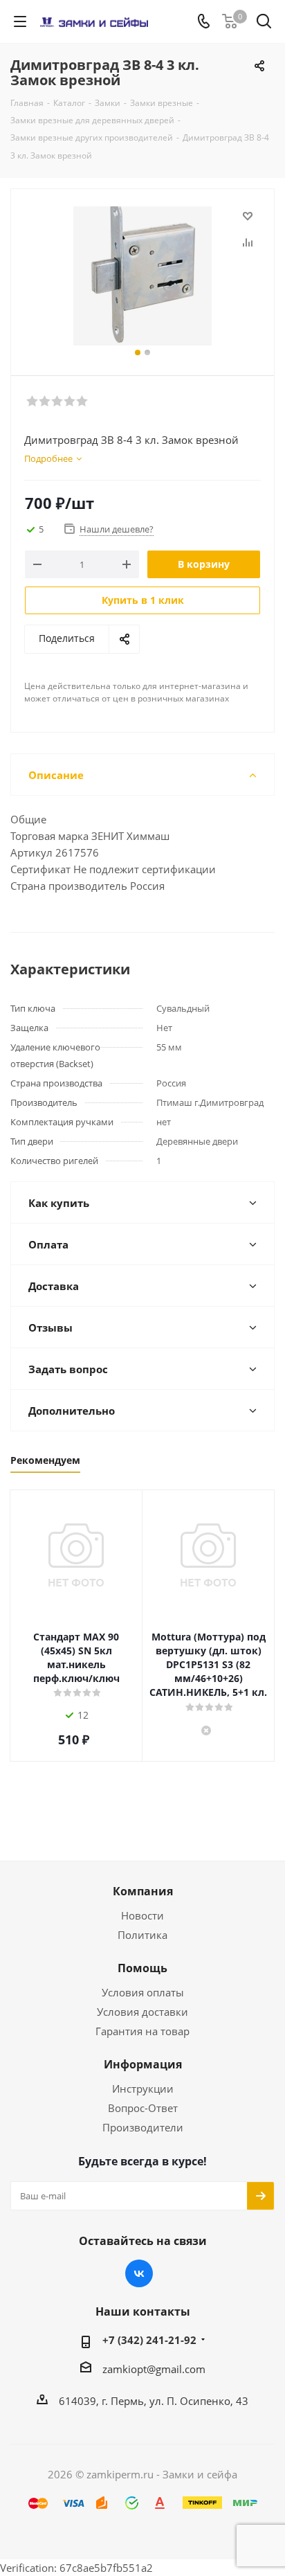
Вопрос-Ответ (143, 2108)
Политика (142, 1935)
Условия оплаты (143, 1992)
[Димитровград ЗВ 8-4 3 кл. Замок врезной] (142, 276)
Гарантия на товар (142, 2031)
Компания (143, 1891)
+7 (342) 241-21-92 (149, 2340)
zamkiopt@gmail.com (154, 2369)
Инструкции (143, 2088)
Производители (143, 2127)
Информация (143, 2064)
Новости (142, 1915)
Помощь (142, 1968)
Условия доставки (142, 2012)
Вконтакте (139, 2273)
